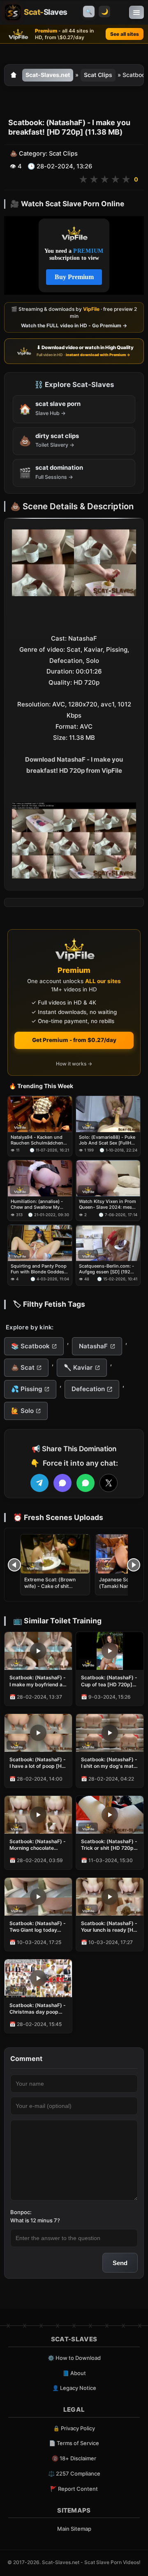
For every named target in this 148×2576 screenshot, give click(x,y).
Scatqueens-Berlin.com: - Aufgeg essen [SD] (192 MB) (106, 1269)
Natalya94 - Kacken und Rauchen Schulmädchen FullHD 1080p (37, 1140)
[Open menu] (136, 12)
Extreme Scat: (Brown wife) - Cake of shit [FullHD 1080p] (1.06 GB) (54, 1586)
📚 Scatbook (30, 1346)
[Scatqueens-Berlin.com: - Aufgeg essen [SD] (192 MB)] (108, 1243)
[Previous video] (14, 1565)
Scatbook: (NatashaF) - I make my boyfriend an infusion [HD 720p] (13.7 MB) (38, 1681)
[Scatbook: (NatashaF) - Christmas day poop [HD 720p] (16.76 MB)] (38, 1978)
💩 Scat (23, 1367)
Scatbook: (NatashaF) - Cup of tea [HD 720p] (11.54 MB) (109, 1681)
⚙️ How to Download (74, 2358)
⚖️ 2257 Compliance (74, 2473)
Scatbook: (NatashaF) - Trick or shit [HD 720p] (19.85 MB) (109, 1845)
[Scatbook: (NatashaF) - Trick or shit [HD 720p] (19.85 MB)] (110, 1815)
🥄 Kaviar (78, 1367)
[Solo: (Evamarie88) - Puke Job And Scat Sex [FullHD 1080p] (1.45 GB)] (108, 1114)
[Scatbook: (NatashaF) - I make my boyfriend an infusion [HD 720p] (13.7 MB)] (38, 1651)
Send (120, 2263)
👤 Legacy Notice (74, 2388)
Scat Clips (98, 75)
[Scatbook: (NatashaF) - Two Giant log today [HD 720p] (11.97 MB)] (38, 1897)
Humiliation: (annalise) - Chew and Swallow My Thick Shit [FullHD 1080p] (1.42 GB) (38, 1205)
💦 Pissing (27, 1389)
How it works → (74, 1064)
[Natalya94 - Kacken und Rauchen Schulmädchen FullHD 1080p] (40, 1114)
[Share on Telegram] (39, 1483)
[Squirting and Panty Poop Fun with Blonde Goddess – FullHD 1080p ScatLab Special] (40, 1243)
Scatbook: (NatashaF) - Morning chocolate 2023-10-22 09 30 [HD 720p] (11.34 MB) (38, 1845)
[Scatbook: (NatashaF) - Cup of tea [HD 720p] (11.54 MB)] (110, 1651)
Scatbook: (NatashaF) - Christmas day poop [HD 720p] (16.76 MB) (38, 2009)
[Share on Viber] (62, 1483)
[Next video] (134, 1565)
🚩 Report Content (74, 2489)
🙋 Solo (22, 1411)
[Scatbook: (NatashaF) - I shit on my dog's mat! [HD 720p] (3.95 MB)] (110, 1733)
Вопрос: (21, 2212)
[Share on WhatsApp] (86, 1483)
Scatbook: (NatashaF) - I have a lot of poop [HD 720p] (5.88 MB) (38, 1763)
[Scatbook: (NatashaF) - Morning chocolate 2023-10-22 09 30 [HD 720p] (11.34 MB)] (38, 1815)
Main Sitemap (74, 2529)
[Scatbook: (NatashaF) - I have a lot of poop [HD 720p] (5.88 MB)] (38, 1733)
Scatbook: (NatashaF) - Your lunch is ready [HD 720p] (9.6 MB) (109, 1927)
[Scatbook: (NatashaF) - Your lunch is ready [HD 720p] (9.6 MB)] (110, 1897)
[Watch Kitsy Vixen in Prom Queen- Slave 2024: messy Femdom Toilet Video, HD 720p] (108, 1179)
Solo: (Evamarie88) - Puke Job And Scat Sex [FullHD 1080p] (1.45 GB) (107, 1140)
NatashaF (93, 1346)
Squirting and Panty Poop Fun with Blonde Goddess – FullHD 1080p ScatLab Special (39, 1269)
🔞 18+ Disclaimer (74, 2458)
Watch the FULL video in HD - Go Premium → (74, 325)
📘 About (74, 2373)
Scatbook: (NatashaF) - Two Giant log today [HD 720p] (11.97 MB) (38, 1927)
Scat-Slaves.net (48, 75)
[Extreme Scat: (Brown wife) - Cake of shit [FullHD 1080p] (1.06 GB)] (55, 1554)
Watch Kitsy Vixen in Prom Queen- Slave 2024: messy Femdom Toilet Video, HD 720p (108, 1205)
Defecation (88, 1389)
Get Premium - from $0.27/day (74, 1040)
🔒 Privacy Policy (74, 2428)
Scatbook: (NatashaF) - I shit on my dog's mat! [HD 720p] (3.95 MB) (109, 1763)
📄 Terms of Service (74, 2443)
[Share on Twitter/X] (109, 1483)
